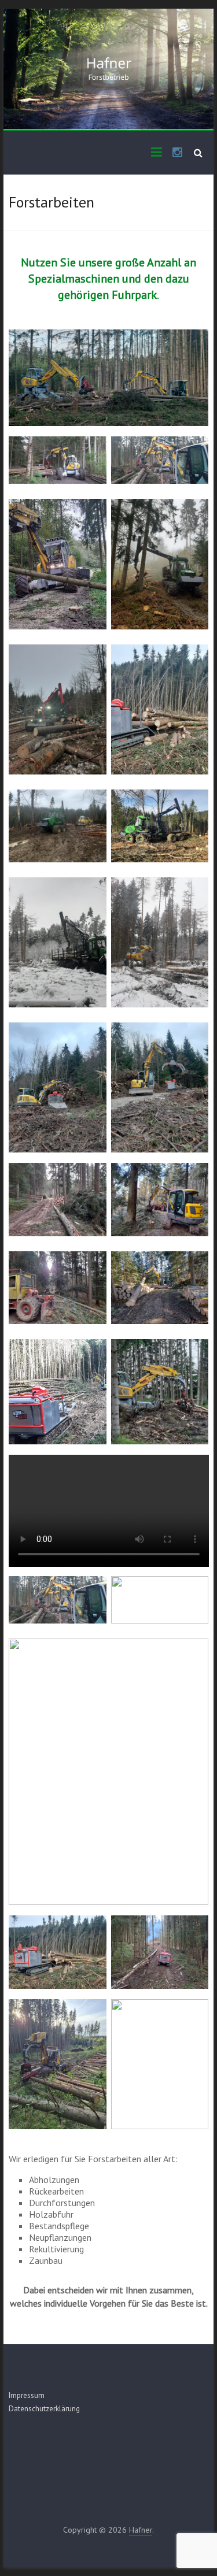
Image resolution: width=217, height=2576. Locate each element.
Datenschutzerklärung (44, 2409)
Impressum (27, 2395)
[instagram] (177, 153)
